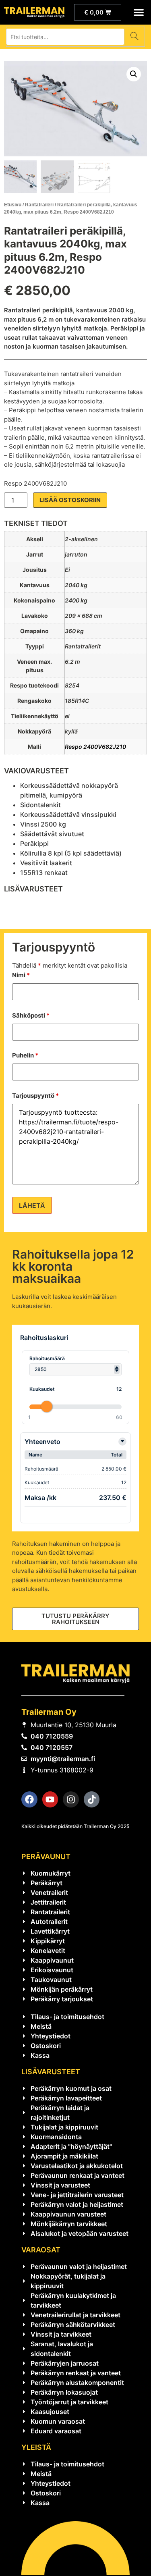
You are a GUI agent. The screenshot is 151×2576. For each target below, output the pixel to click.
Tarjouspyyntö (35, 1096)
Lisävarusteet (51, 2072)
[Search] (134, 37)
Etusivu (13, 205)
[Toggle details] (122, 1442)
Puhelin (25, 1055)
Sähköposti (31, 1015)
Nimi (21, 975)
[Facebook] (29, 1799)
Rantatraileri (39, 205)
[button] (139, 12)
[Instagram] (71, 1799)
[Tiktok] (92, 1799)
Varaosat (41, 2250)
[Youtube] (50, 1799)
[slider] (47, 1406)
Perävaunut (46, 1856)
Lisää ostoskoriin (70, 500)
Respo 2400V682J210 (95, 747)
